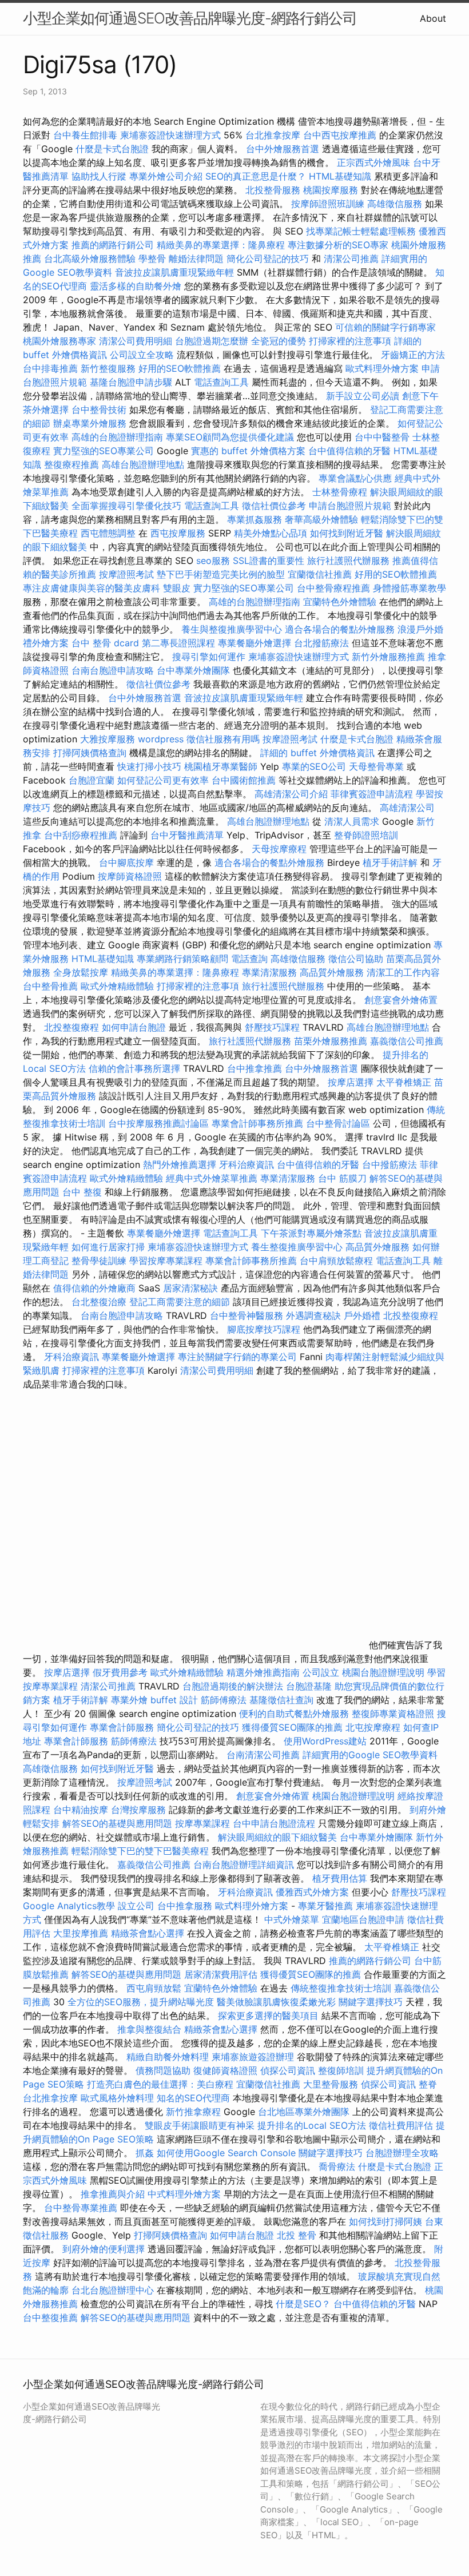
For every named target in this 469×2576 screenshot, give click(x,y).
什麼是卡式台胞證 (112, 149)
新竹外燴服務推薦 (390, 657)
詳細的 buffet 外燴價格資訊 (317, 753)
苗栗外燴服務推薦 (331, 1041)
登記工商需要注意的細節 (180, 1302)
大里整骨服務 (331, 2084)
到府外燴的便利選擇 (105, 2249)
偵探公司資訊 (288, 2070)
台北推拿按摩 (273, 135)
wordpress (161, 739)
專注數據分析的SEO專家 (338, 245)
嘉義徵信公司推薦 (407, 1041)
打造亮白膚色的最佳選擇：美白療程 (160, 2084)
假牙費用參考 (120, 1672)
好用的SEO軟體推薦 (180, 368)
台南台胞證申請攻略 (113, 670)
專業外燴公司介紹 (166, 176)
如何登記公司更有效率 (163, 780)
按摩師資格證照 (131, 876)
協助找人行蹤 (99, 176)
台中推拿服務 (186, 1906)
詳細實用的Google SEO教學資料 (370, 1755)
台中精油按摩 (82, 1810)
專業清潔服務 (269, 972)
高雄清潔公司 (407, 808)
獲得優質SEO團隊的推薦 (292, 1727)
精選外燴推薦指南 (263, 1672)
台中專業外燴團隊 (195, 670)
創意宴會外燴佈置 (401, 1000)
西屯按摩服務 (179, 533)
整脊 (428, 2084)
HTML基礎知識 (340, 176)
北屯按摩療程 (374, 1727)
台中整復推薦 (50, 2317)
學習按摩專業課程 (167, 1261)
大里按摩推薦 (81, 1933)
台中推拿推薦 (256, 1068)
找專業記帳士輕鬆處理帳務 (361, 231)
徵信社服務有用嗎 (223, 739)
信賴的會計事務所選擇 (134, 1068)
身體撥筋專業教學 (410, 588)
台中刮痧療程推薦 (82, 835)
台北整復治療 (99, 1302)
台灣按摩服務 (140, 1810)
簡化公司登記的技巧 (268, 259)
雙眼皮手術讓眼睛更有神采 (200, 2125)
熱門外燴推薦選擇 (181, 1164)
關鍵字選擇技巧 (371, 2002)
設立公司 (136, 1906)
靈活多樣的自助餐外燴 (136, 286)
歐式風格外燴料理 (119, 2098)
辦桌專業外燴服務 (91, 423)
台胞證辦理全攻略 (402, 2153)
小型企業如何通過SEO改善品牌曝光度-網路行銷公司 (190, 18)
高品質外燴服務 (332, 972)
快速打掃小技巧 (149, 766)
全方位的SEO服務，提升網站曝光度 (141, 2002)
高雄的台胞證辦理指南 (117, 437)
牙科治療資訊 (247, 1164)
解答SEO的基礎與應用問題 (117, 1823)
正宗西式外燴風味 (375, 162)
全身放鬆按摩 (82, 972)
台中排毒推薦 (50, 368)
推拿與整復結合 (149, 2029)
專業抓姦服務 (255, 519)
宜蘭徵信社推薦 (320, 574)
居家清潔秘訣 (190, 1288)
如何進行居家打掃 (108, 1247)
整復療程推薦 (71, 464)
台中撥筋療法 (389, 1164)
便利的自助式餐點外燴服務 (294, 1714)
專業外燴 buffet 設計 (154, 1700)
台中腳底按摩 (126, 862)
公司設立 (321, 1672)
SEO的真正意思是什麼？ (256, 176)
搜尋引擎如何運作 (209, 657)
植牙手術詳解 (390, 862)
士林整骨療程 (340, 492)
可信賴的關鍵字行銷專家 (385, 327)
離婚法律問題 (196, 259)
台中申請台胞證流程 (274, 1823)
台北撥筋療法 (321, 643)
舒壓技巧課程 (274, 1027)
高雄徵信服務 (395, 204)
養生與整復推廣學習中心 (233, 629)
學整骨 (152, 259)
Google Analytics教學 (69, 1906)
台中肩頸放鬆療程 (338, 1261)
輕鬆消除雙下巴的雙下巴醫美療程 (140, 1851)
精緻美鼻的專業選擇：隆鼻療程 (221, 245)
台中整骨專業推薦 (81, 2208)
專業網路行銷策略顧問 (182, 959)
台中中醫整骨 (383, 437)
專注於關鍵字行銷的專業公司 (237, 1357)
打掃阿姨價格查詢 (90, 753)
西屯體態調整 (110, 533)
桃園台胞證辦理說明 (383, 1672)
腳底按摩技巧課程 (265, 1329)
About (433, 18)
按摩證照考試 (128, 574)
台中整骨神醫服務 (248, 1315)
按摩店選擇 (352, 1082)
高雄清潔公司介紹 (291, 794)
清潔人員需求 (352, 821)
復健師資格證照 (227, 2070)
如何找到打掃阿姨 (385, 2221)
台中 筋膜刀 (342, 1178)
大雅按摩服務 (109, 739)
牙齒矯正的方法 (413, 355)
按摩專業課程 (204, 1823)
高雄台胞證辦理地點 (143, 464)
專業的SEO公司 (314, 766)
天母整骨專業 (376, 766)
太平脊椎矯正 (405, 1082)
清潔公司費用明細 (136, 341)
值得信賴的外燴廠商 (94, 1288)
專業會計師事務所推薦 (257, 1123)
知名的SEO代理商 (193, 2098)
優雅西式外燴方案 (312, 1892)
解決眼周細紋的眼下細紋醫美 (277, 1837)
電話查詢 (249, 959)
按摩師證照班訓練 (329, 204)
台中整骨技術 (99, 410)
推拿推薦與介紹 (113, 2194)
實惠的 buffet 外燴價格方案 (248, 451)
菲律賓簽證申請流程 (372, 794)
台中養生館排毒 (85, 135)
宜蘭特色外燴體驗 (340, 602)
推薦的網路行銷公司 (113, 245)
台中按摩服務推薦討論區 (160, 1123)
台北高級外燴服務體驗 (91, 259)
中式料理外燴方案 (186, 2194)
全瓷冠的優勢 (279, 341)
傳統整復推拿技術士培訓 (342, 1988)
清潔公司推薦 (351, 259)
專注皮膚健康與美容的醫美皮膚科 (92, 588)
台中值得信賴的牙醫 (349, 451)
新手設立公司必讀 (363, 396)
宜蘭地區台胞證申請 (363, 1919)
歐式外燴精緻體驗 (117, 986)
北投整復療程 (71, 1027)
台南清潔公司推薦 (263, 1755)
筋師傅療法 (224, 1700)
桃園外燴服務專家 (59, 341)
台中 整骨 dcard (105, 643)
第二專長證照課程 (180, 643)
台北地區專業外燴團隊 (305, 2112)
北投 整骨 (297, 2235)
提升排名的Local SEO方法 (312, 2125)
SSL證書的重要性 (269, 560)
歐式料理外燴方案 (383, 368)
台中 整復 (82, 1192)
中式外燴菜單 (292, 1919)
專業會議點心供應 (355, 478)
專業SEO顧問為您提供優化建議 (230, 437)
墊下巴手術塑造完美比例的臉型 (221, 574)
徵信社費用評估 (401, 2125)
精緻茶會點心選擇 (148, 1933)
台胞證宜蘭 (92, 780)
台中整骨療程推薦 (335, 588)
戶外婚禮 (362, 1315)
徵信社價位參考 (274, 506)
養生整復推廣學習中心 (297, 1247)
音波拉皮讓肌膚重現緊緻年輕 (174, 272)
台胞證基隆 (309, 1686)
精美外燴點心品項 (272, 533)
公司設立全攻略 (142, 355)
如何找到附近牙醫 (347, 533)
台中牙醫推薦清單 (187, 835)
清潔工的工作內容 (403, 972)
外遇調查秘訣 (313, 1315)
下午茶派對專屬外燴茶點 (311, 1233)
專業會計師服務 (122, 1727)
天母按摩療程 (279, 849)
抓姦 (145, 2153)
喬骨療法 (337, 2166)
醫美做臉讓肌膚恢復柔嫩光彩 (276, 2002)
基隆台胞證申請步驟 (131, 382)
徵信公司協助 (356, 959)
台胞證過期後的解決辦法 (233, 1686)
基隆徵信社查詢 (281, 1700)
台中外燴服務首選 (283, 149)
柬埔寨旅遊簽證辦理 (253, 2057)
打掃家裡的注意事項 (350, 341)
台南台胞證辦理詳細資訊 (244, 1865)
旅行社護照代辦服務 (348, 560)
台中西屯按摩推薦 (341, 135)
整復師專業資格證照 (394, 1714)
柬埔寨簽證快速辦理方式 (170, 135)
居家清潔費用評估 (221, 1974)
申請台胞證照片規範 (350, 506)
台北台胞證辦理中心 (113, 2290)
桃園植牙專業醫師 (221, 766)
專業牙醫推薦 (325, 1906)
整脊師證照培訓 (366, 835)
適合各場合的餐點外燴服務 (340, 629)
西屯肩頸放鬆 (155, 1988)
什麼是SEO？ (303, 2304)
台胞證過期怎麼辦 (212, 341)
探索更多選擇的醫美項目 (268, 2016)
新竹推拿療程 (193, 2112)
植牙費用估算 (340, 1878)
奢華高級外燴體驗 (321, 519)
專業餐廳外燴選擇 (256, 643)
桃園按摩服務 (332, 190)
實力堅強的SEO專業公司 (104, 451)
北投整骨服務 (273, 190)
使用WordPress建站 (325, 1741)
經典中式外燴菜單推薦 (212, 1178)
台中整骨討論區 (339, 1123)
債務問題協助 (163, 2070)
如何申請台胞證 (134, 1027)
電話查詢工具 (221, 382)
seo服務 (213, 560)
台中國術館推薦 (245, 780)
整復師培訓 (342, 2070)
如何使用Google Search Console (226, 2153)
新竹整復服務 (108, 368)
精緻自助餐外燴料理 (169, 2057)
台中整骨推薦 (52, 986)
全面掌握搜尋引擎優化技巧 (126, 506)
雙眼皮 (177, 588)
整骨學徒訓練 (100, 1261)
